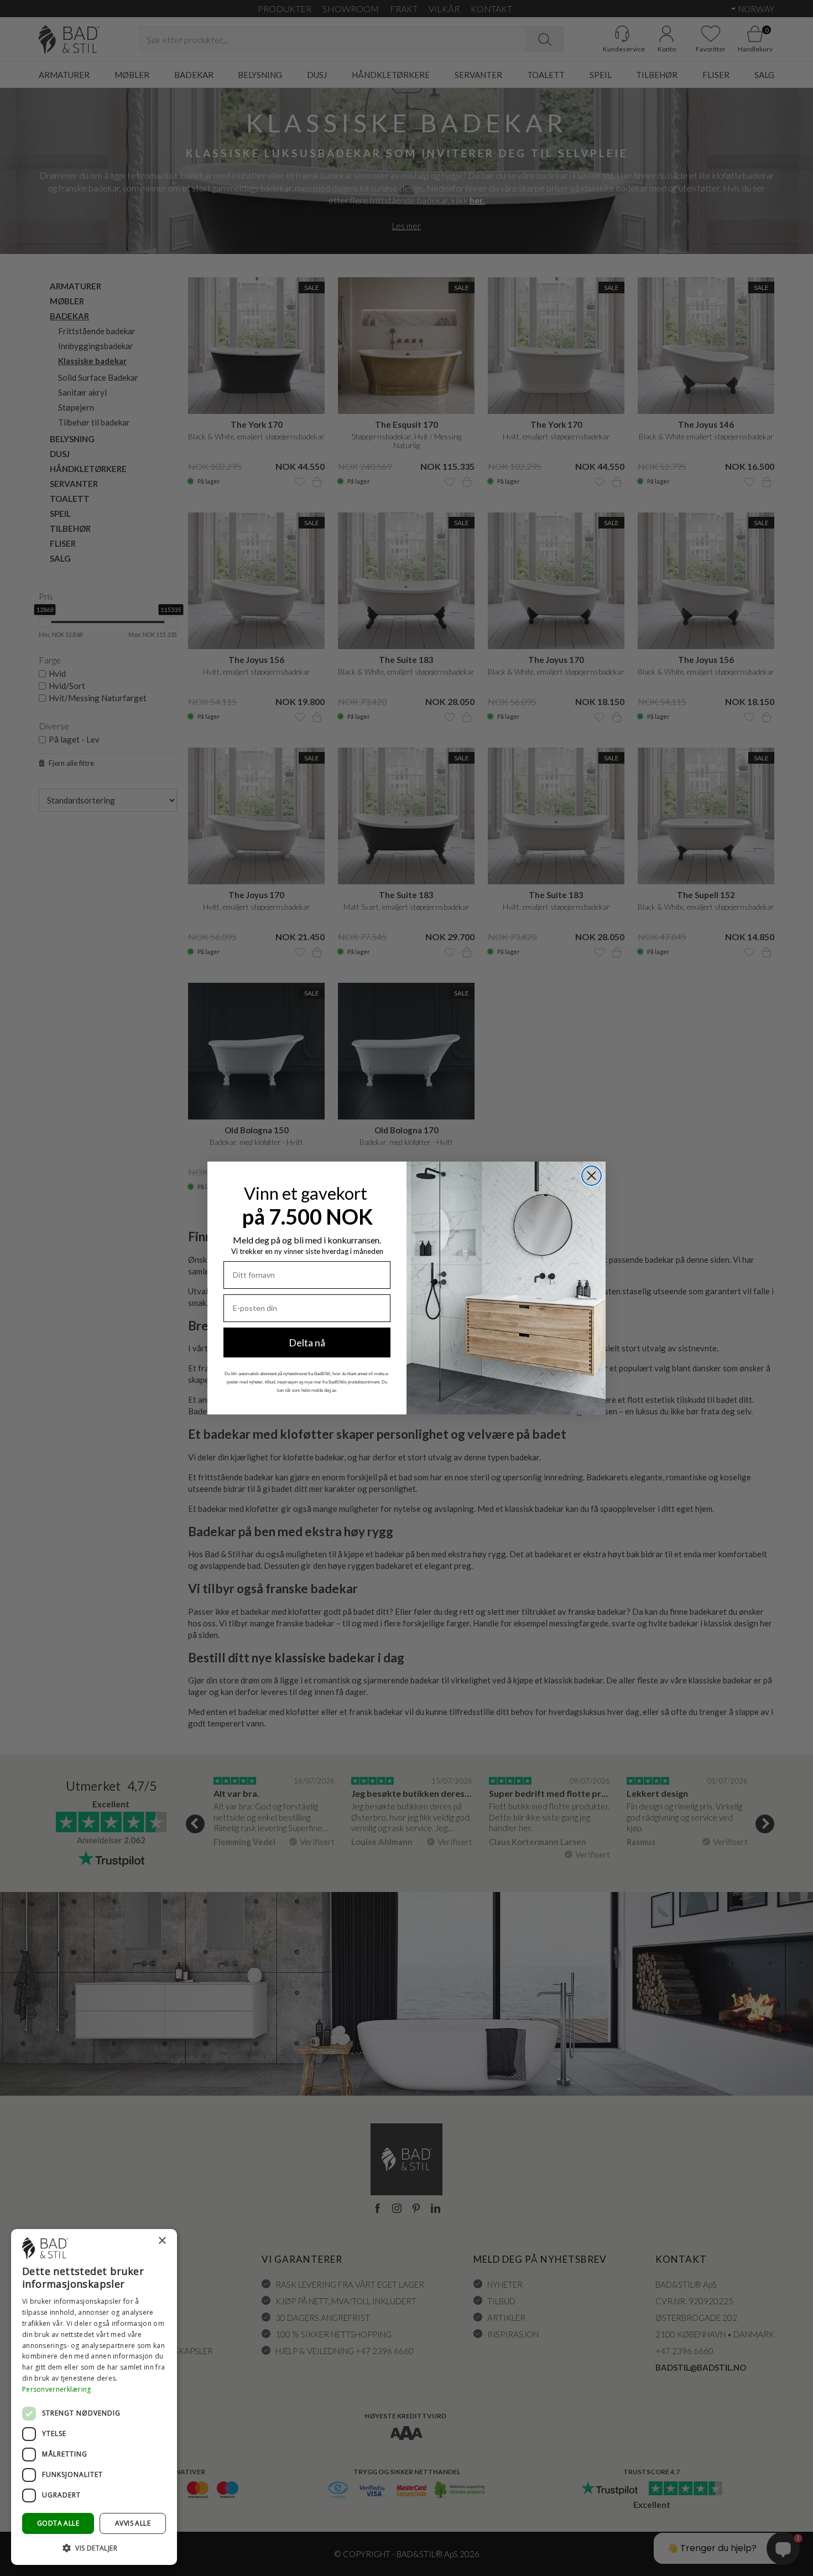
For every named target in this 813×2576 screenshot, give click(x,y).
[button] (94, 2548)
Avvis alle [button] (133, 2523)
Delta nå (307, 1343)
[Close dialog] (591, 1176)
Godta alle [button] (58, 2523)
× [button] (162, 2241)
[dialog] (94, 2397)
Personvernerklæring (57, 2389)
